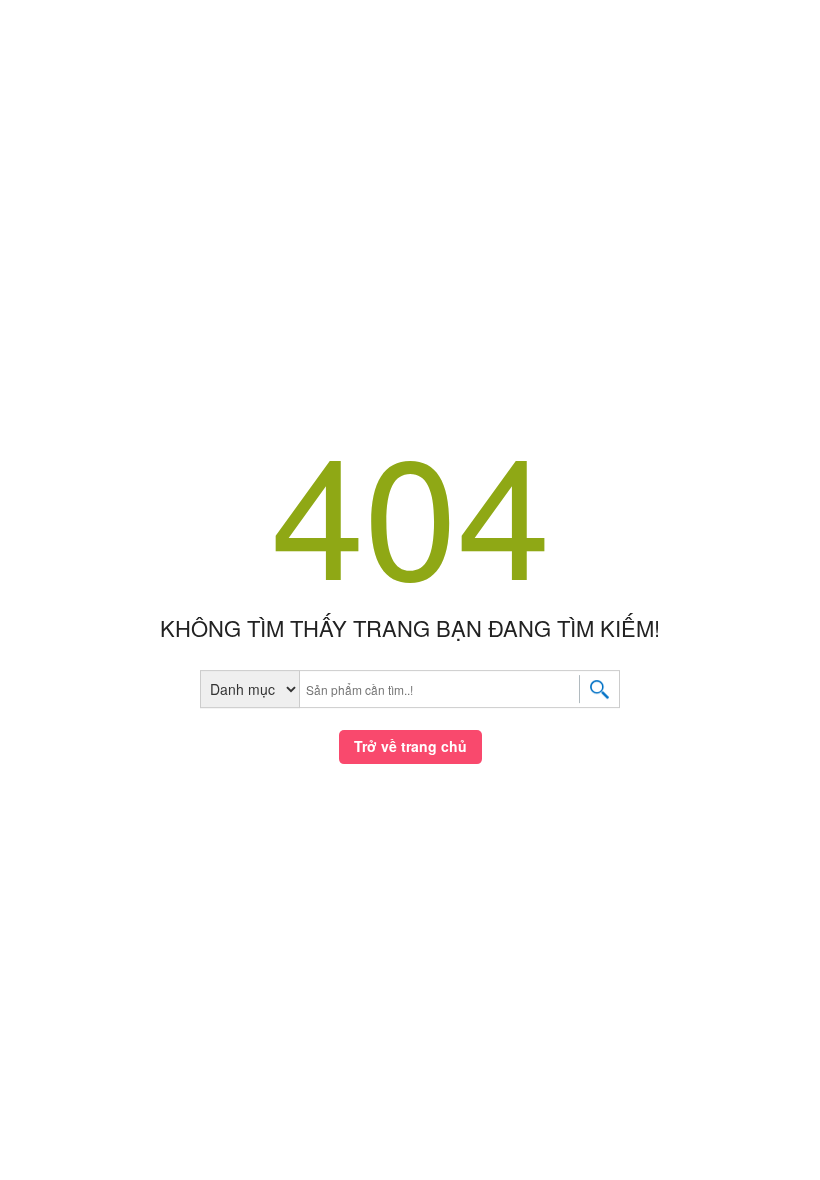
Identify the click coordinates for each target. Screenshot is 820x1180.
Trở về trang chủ (410, 746)
